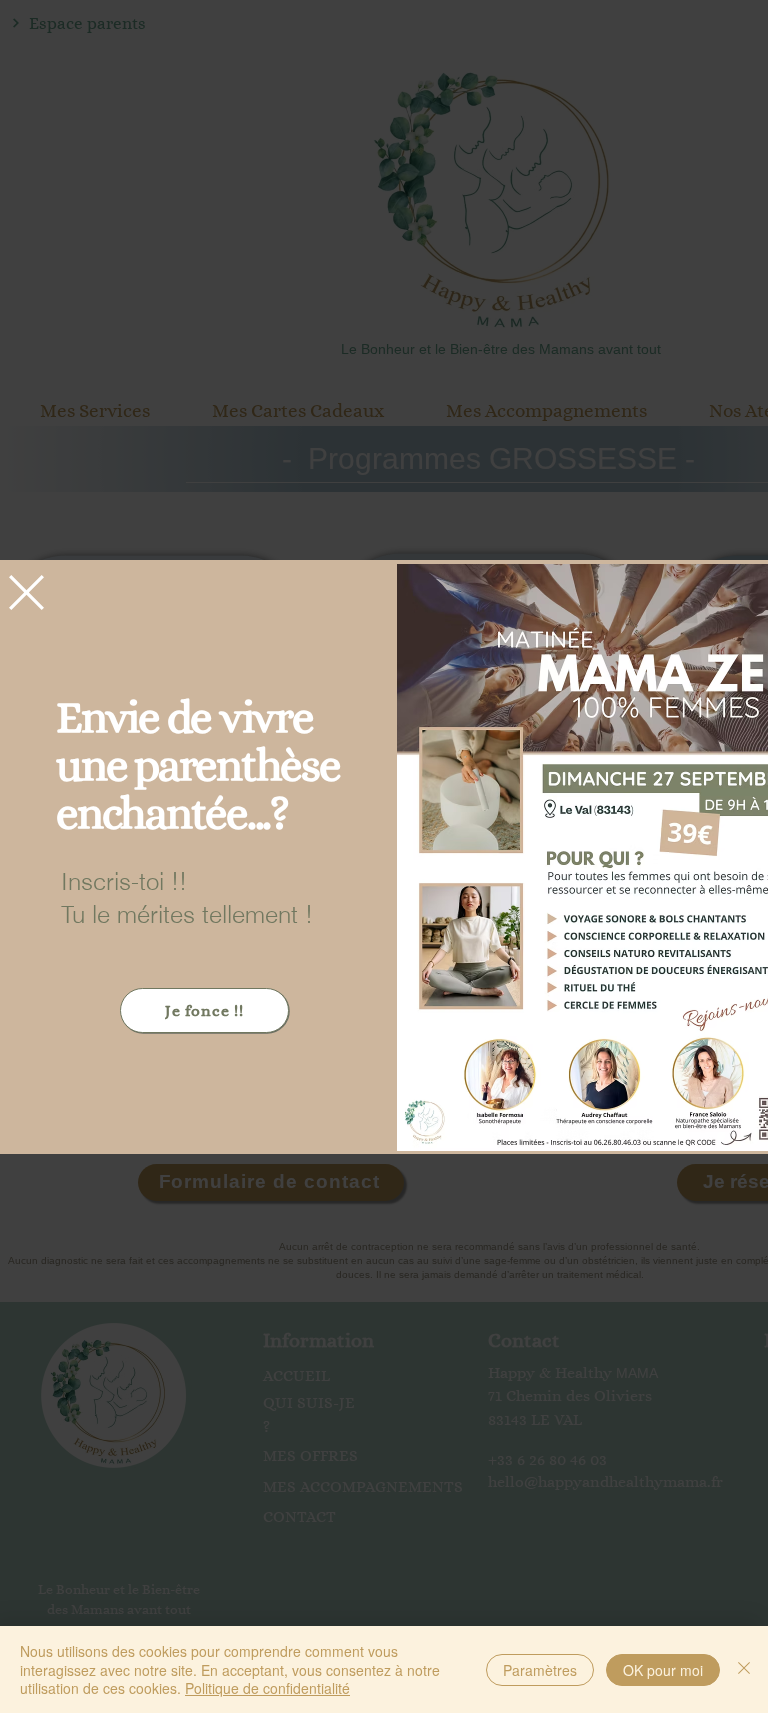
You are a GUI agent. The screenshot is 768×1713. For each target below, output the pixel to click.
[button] (26, 592)
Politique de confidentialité (267, 1688)
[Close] (744, 1669)
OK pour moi (663, 1670)
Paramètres (540, 1670)
